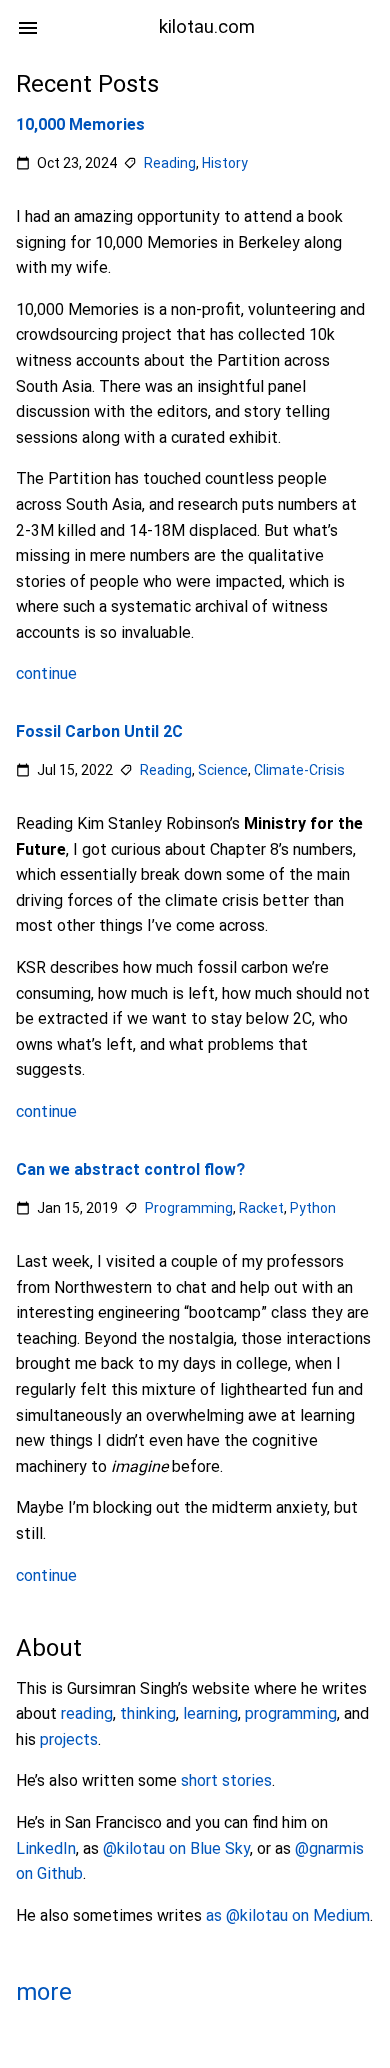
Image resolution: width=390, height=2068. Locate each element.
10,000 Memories (80, 124)
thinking (148, 1713)
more (44, 1992)
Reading (170, 163)
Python (313, 1207)
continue (46, 673)
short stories (226, 1780)
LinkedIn (46, 1848)
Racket (261, 1207)
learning (210, 1713)
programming (291, 1713)
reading (87, 1713)
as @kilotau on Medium (288, 1915)
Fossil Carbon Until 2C (99, 731)
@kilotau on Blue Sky (176, 1848)
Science (223, 770)
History (225, 163)
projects (69, 1739)
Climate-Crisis (299, 770)
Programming (189, 1207)
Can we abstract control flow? (130, 1169)
